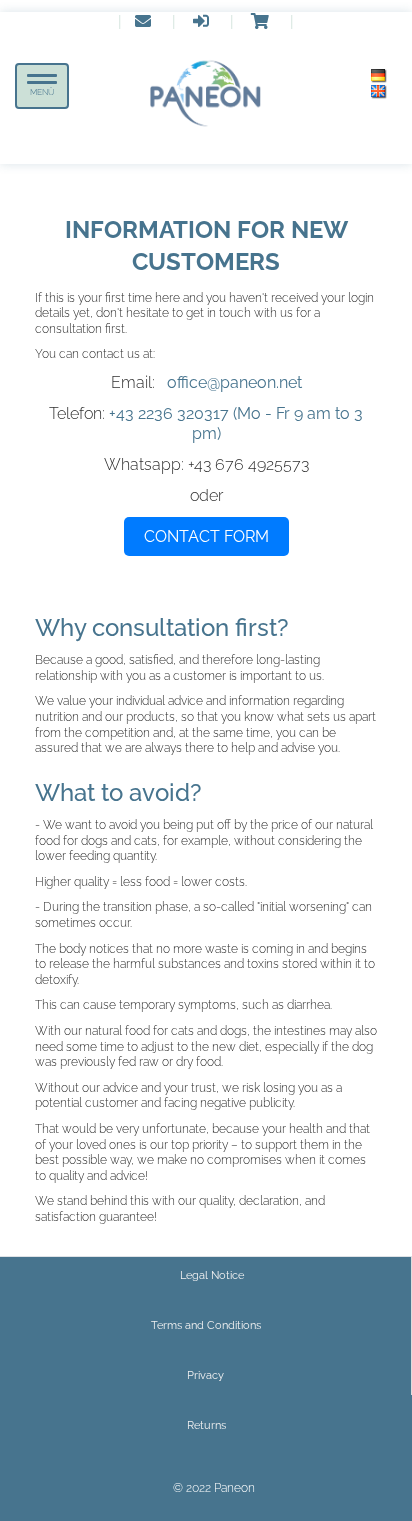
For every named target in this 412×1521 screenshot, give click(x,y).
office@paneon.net (234, 382)
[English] (379, 92)
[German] (379, 76)
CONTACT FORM (206, 536)
